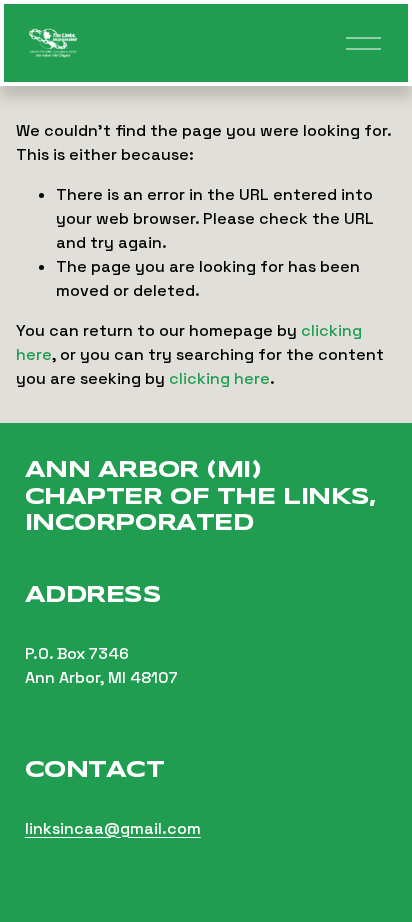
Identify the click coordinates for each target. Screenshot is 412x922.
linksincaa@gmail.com (113, 828)
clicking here (219, 378)
